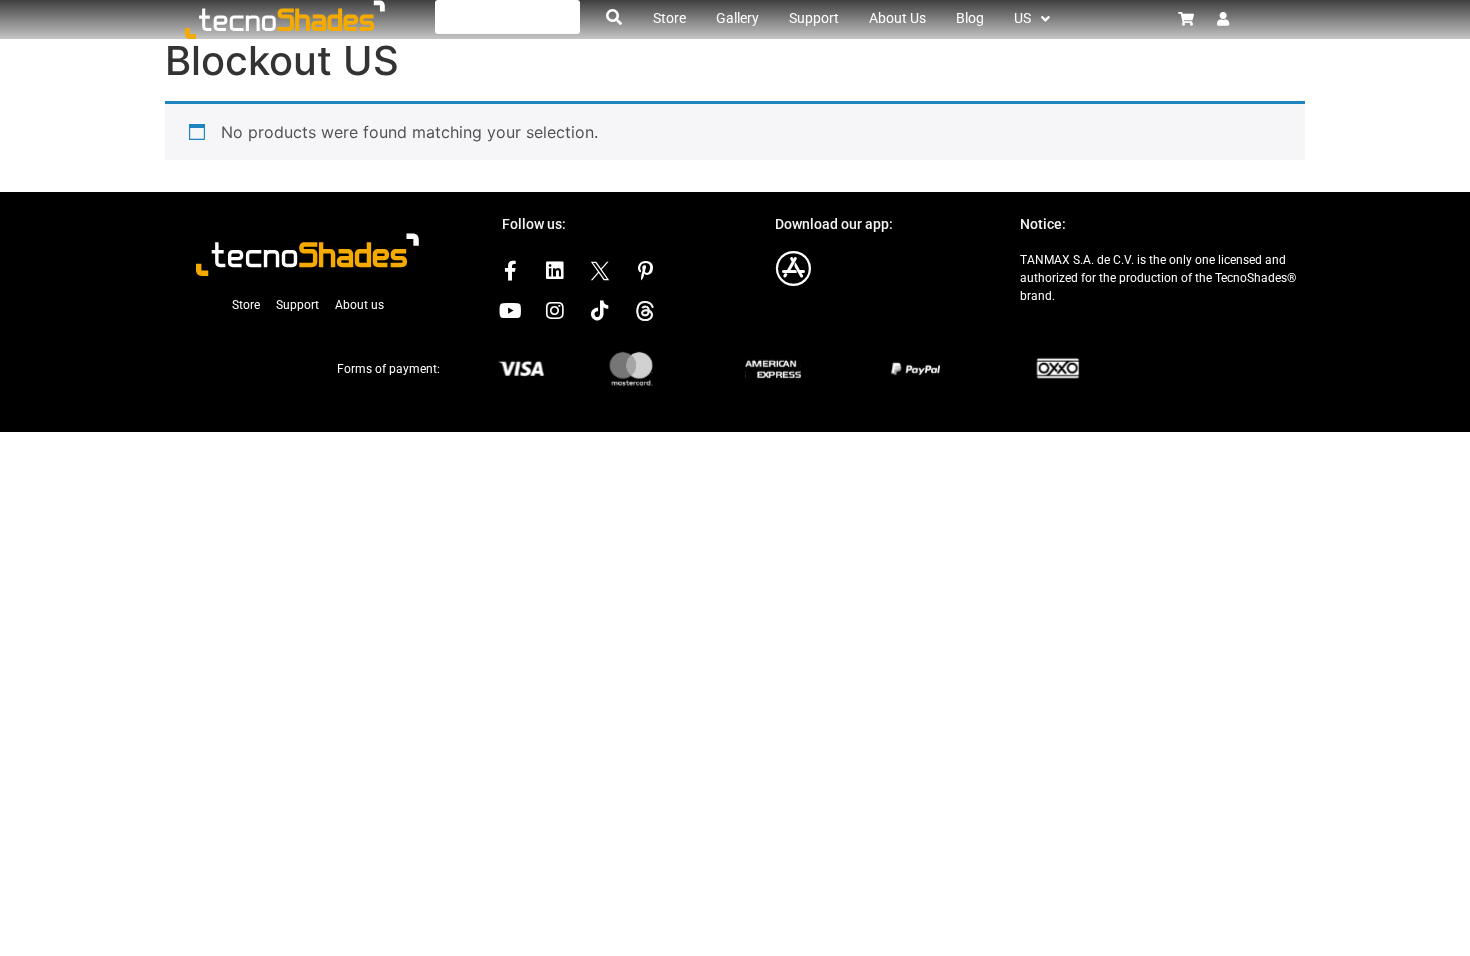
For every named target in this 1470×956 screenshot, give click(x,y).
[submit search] (614, 17)
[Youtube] (510, 311)
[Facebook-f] (510, 271)
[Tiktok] (600, 311)
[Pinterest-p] (645, 271)
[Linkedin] (555, 271)
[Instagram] (555, 311)
